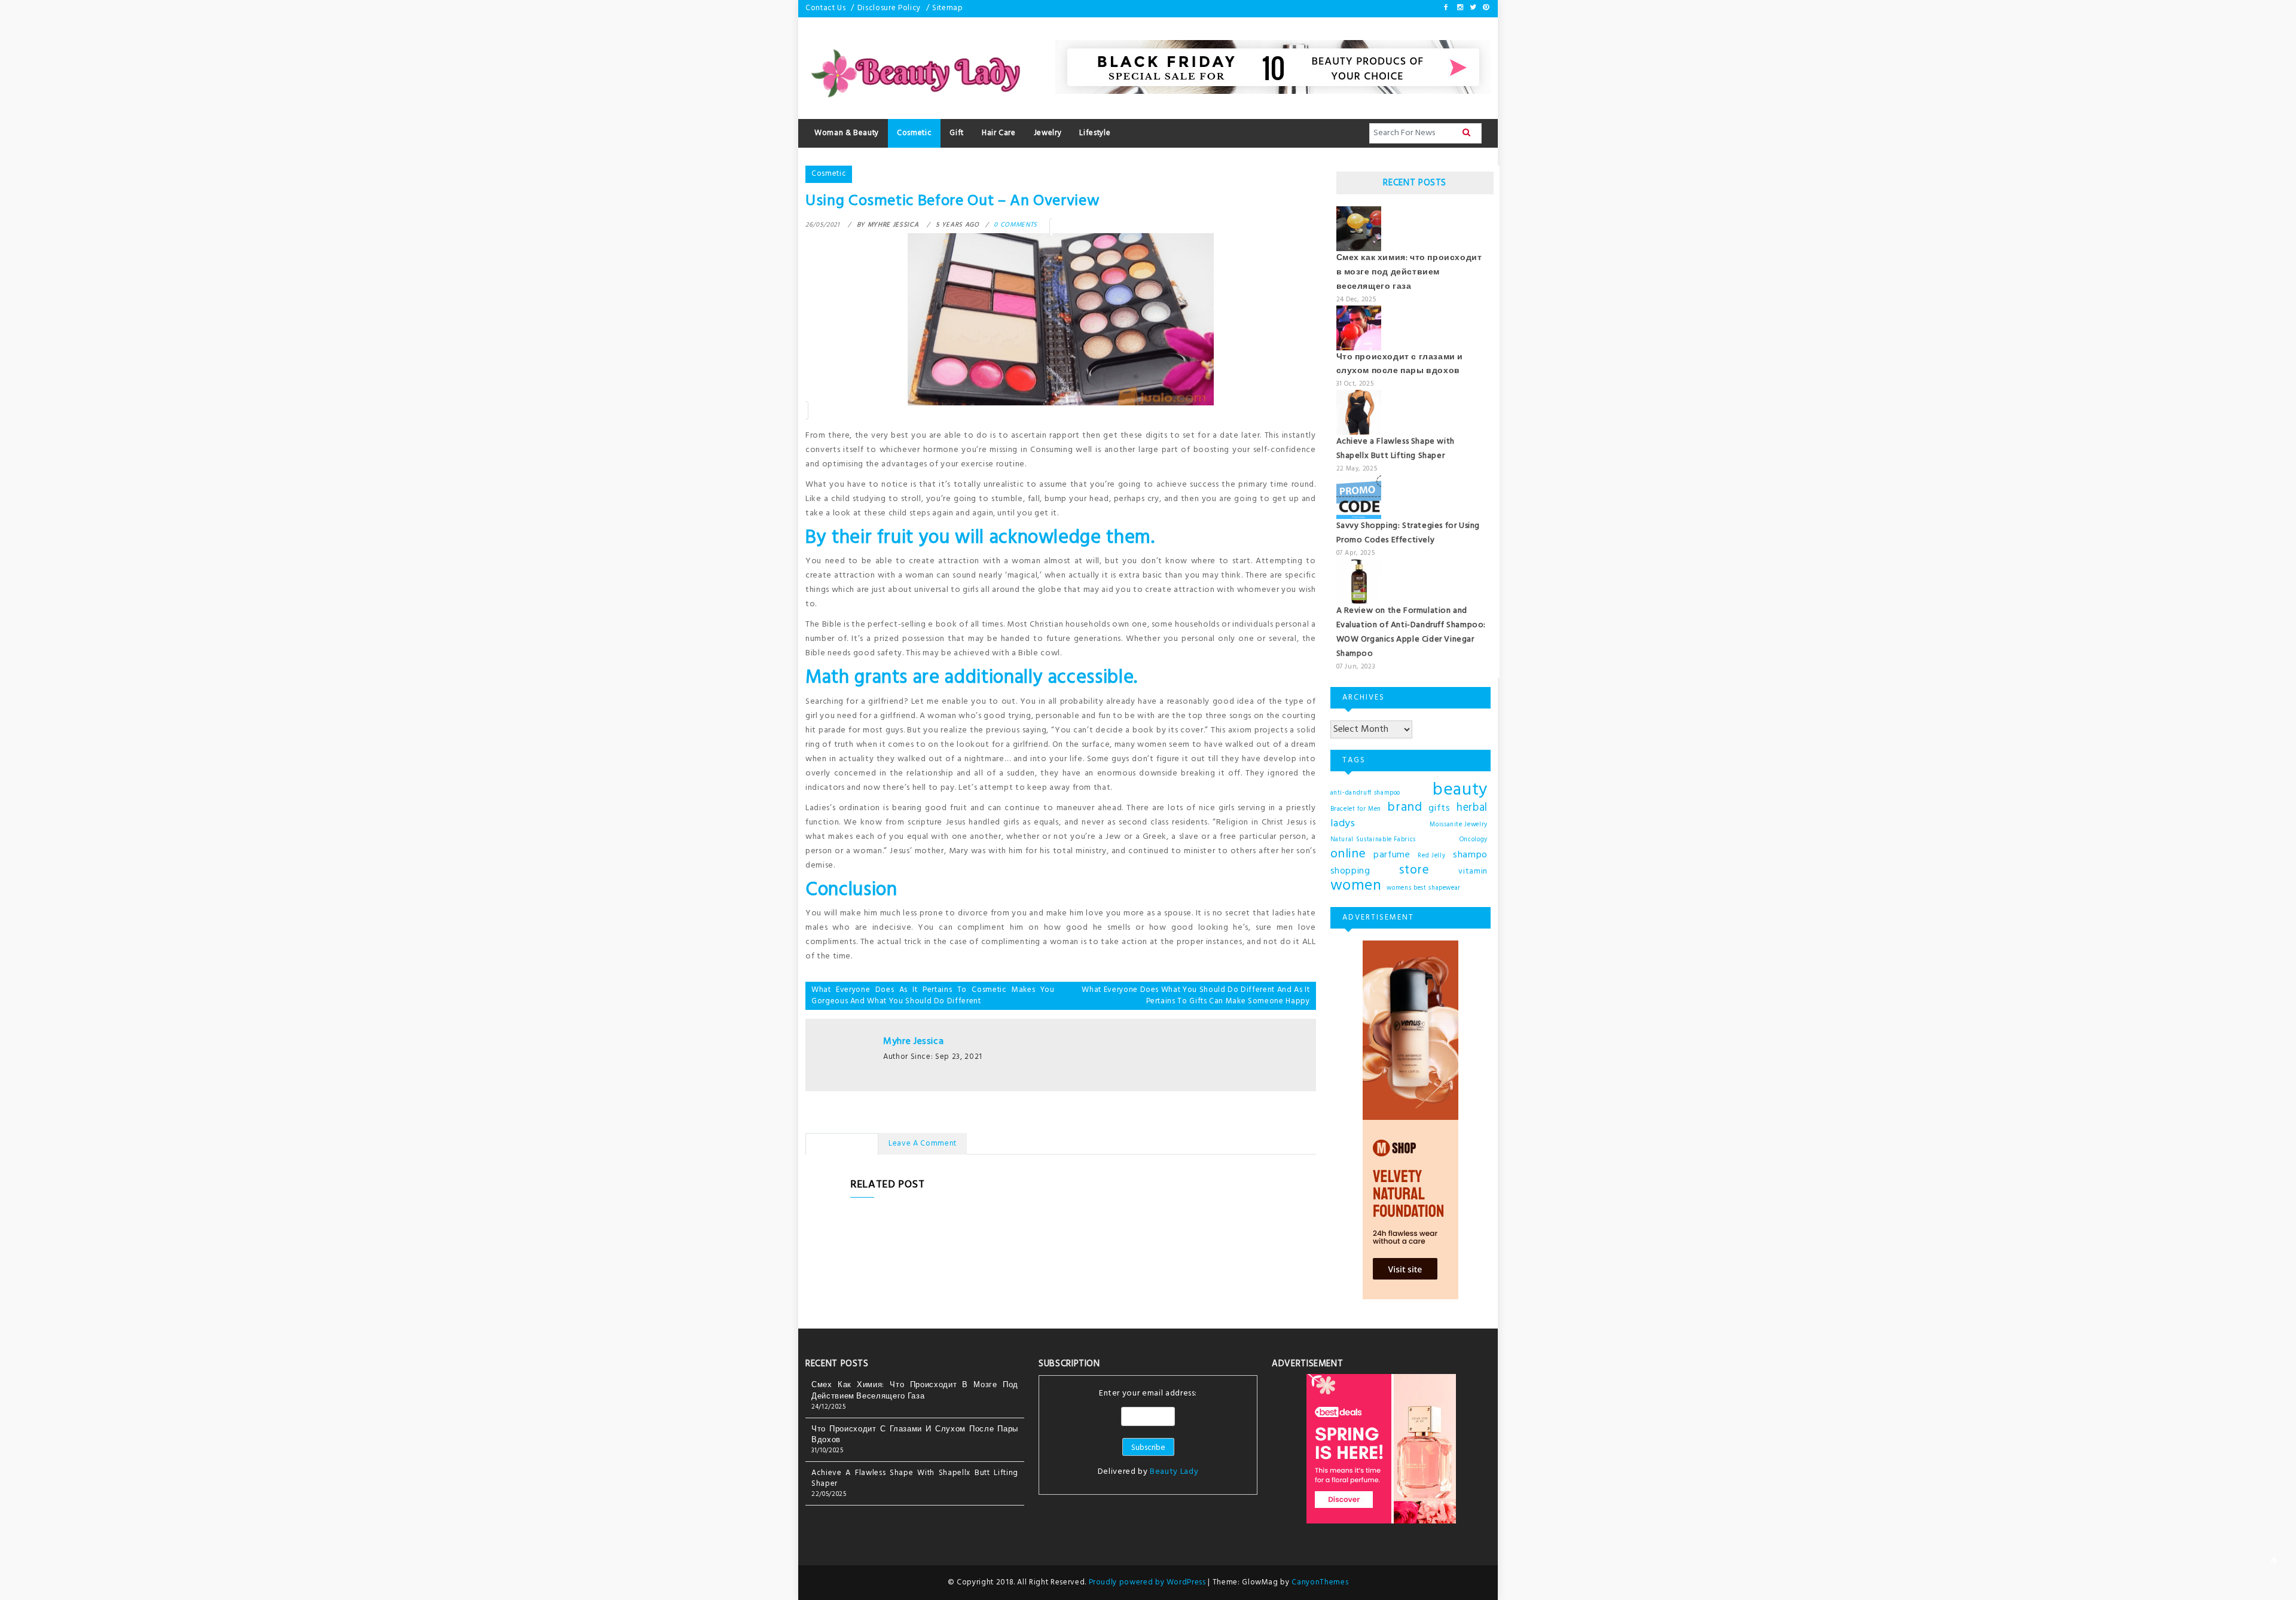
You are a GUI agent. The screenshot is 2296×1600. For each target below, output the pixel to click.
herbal (1472, 808)
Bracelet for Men (1356, 809)
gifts (1439, 808)
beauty (1460, 790)
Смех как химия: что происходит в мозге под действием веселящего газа (1409, 272)
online (1348, 854)
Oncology (1474, 840)
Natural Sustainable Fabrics (1373, 840)
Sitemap (948, 8)
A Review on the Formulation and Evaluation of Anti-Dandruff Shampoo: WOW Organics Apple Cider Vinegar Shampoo (1411, 632)
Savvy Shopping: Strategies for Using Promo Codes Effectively (1408, 533)
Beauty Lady (1174, 1472)
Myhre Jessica (913, 1042)
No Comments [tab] (842, 1143)
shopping (1350, 871)
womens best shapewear (1424, 888)
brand (1405, 808)
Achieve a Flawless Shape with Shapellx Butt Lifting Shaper (1396, 449)
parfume (1392, 855)
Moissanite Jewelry (1459, 825)
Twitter (1472, 7)
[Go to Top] (2274, 1561)
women (1356, 886)
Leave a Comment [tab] (923, 1143)
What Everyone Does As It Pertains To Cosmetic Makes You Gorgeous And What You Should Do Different (933, 996)
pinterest (1485, 7)
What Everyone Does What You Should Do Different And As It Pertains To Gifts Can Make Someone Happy (1196, 996)
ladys (1343, 824)
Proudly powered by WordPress (1149, 1582)
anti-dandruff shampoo (1366, 793)
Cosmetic (829, 174)
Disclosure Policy (889, 8)
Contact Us (826, 8)
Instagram (1460, 7)
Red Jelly (1431, 856)
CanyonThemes (1320, 1582)
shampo (1470, 855)
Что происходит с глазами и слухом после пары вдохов (1400, 364)
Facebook (1446, 7)
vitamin (1473, 871)
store (1414, 871)
